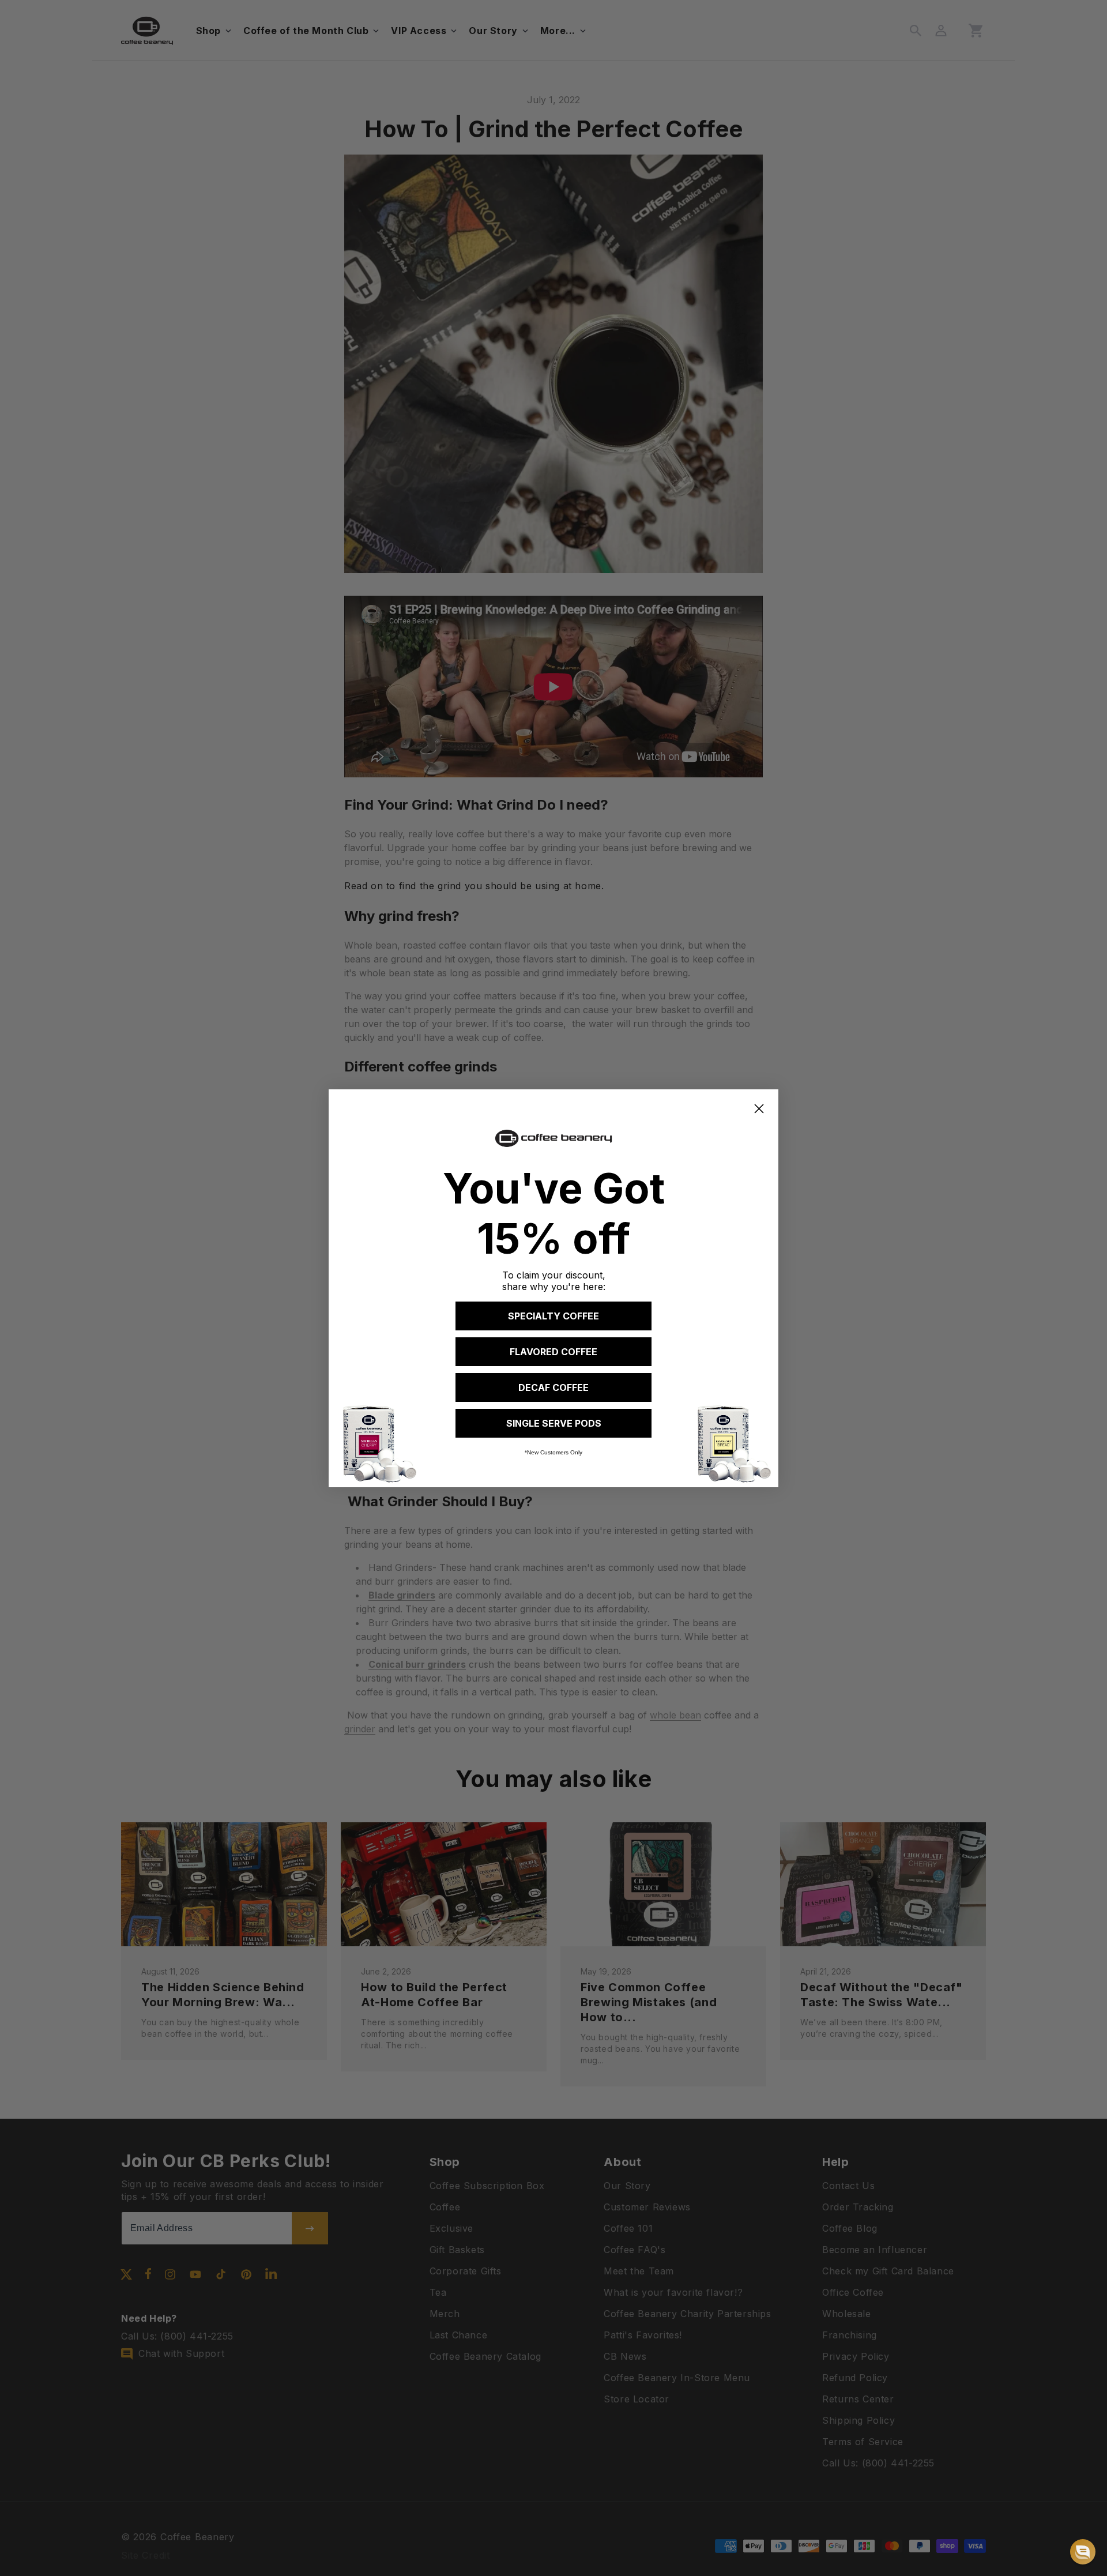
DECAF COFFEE (553, 1387)
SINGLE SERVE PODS (554, 1423)
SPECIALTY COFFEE (553, 1316)
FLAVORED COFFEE (553, 1352)
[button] (1083, 2552)
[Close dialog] (759, 1109)
